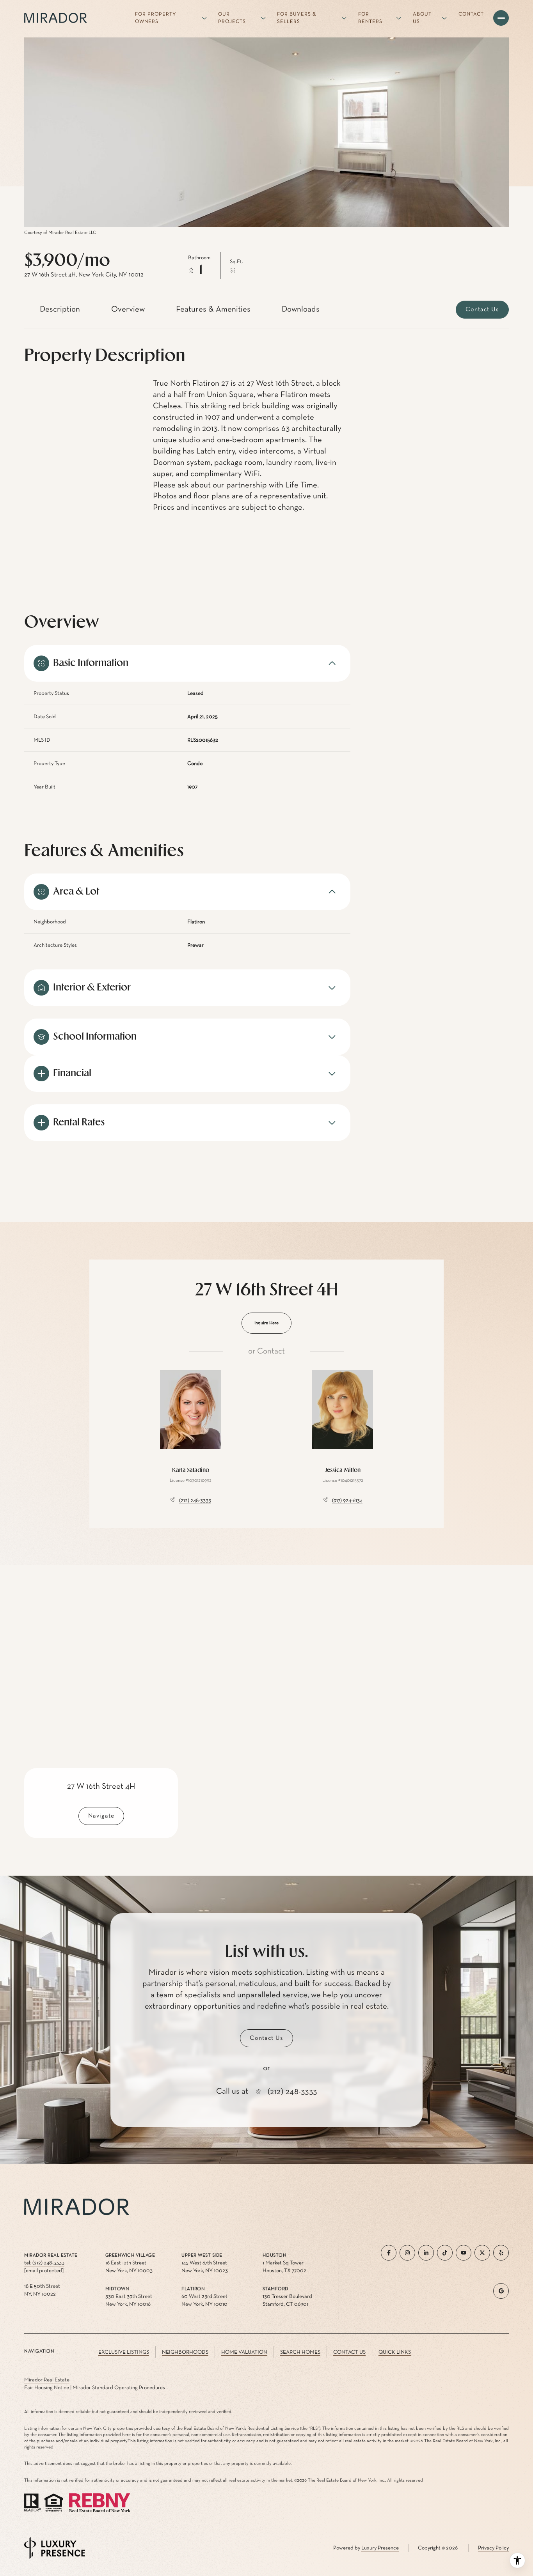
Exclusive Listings (124, 2352)
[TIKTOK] (445, 2253)
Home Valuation (244, 2352)
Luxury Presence (380, 2548)
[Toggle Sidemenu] (501, 18)
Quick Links (395, 2352)
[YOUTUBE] (464, 2253)
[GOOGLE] (501, 2291)
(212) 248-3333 (195, 1501)
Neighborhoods (185, 2352)
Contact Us (349, 2352)
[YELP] (501, 2253)
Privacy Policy (493, 2548)
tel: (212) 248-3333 (44, 2263)
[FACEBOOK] (389, 2253)
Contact (471, 14)
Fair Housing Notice (47, 2388)
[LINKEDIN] (426, 2253)
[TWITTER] (482, 2253)
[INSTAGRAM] (407, 2253)
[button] (482, 310)
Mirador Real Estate (47, 2380)
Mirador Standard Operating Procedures (119, 2388)
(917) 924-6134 (347, 1501)
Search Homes (300, 2352)
